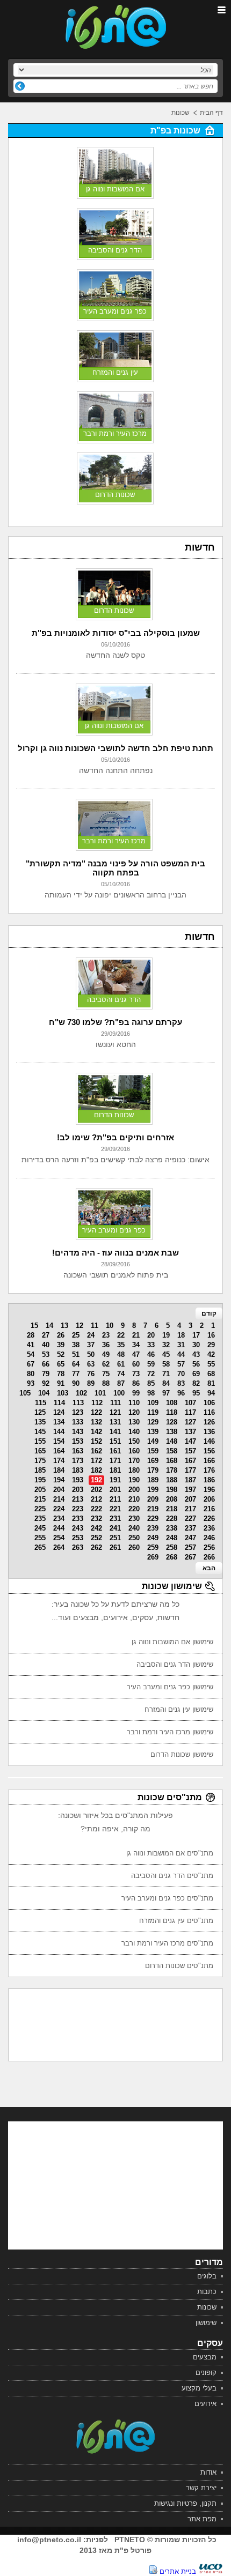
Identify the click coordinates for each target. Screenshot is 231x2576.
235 (40, 1519)
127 (190, 1422)
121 (115, 1412)
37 (91, 1345)
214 (59, 1499)
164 (59, 1451)
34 (136, 1345)
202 (96, 1490)
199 (153, 1490)
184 (59, 1470)
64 (76, 1364)
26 (61, 1335)
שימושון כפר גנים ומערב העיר (170, 1687)
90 (76, 1383)
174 (59, 1461)
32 (166, 1345)
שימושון (206, 2323)
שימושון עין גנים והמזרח (179, 1709)
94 (211, 1393)
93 (31, 1383)
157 (190, 1451)
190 (134, 1480)
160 (134, 1451)
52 (61, 1354)
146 (209, 1441)
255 (40, 1538)
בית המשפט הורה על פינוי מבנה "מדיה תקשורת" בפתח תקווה (115, 868)
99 (136, 1393)
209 (153, 1499)
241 (115, 1528)
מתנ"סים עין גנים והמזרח (176, 1921)
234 (59, 1519)
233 (78, 1519)
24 (91, 1335)
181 (115, 1470)
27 (46, 1335)
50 (91, 1354)
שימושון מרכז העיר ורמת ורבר (170, 1732)
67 (31, 1364)
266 (209, 1557)
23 (106, 1335)
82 (196, 1383)
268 (172, 1557)
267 (190, 1557)
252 (96, 1538)
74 (121, 1374)
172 (96, 1461)
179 (153, 1470)
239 (153, 1528)
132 (96, 1422)
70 (181, 1374)
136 (209, 1432)
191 (115, 1480)
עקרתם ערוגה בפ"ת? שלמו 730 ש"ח (115, 1022)
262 (96, 1547)
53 (46, 1354)
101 (100, 1393)
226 (209, 1519)
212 (96, 1499)
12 (80, 1326)
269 (153, 1557)
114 (59, 1403)
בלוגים (207, 2276)
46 (151, 1354)
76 (91, 1374)
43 (196, 1354)
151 (115, 1441)
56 (196, 1364)
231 (115, 1519)
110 (134, 1403)
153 (78, 1441)
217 (190, 1509)
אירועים (205, 2404)
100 (119, 1393)
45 (166, 1354)
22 (121, 1335)
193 (78, 1480)
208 (172, 1499)
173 (78, 1461)
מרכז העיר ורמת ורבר (115, 433)
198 (172, 1490)
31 (181, 1345)
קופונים (206, 2373)
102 (81, 1393)
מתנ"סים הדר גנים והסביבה (172, 1876)
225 (40, 1509)
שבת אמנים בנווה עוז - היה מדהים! (115, 1253)
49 (106, 1354)
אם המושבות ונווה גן (115, 189)
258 (172, 1547)
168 (172, 1461)
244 (59, 1528)
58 (166, 1364)
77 (76, 1374)
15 (34, 1326)
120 (134, 1412)
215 (40, 1499)
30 (196, 1345)
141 (115, 1432)
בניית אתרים (178, 2571)
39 (61, 1345)
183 (78, 1470)
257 (190, 1547)
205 (40, 1490)
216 (209, 1509)
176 (209, 1470)
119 (153, 1412)
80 (31, 1374)
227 (190, 1519)
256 (209, 1547)
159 (153, 1451)
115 (41, 1403)
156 (209, 1451)
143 (78, 1432)
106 (209, 1403)
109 (153, 1403)
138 (172, 1432)
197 (190, 1490)
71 (166, 1374)
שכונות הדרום (115, 495)
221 (115, 1509)
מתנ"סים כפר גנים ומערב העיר (167, 1898)
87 (121, 1383)
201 (115, 1490)
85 (151, 1383)
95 (196, 1393)
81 (211, 1383)
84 (166, 1383)
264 (59, 1547)
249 (153, 1538)
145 (40, 1432)
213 (78, 1499)
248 (172, 1538)
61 (121, 1364)
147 (190, 1441)
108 (172, 1403)
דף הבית (211, 113)
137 (190, 1432)
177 (190, 1470)
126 (209, 1422)
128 (172, 1422)
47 (136, 1354)
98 (151, 1393)
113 (78, 1403)
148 (172, 1441)
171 (115, 1461)
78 (61, 1374)
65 (61, 1364)
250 (134, 1538)
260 (134, 1547)
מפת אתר (202, 2519)
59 (151, 1364)
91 (61, 1383)
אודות (208, 2472)
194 (59, 1480)
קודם (209, 1313)
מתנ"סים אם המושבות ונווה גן (170, 1853)
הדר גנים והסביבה (115, 250)
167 (190, 1461)
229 (153, 1519)
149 (153, 1441)
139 (153, 1432)
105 (25, 1393)
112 (97, 1403)
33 (151, 1345)
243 (78, 1528)
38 (76, 1345)
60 (136, 1364)
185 (40, 1470)
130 (134, 1422)
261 (115, 1547)
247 (190, 1538)
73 (136, 1374)
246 (209, 1538)
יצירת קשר (201, 2488)
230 (134, 1519)
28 (31, 1335)
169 (153, 1461)
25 (76, 1335)
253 (78, 1538)
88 (106, 1383)
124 (59, 1412)
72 (151, 1374)
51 (76, 1354)
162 (96, 1451)
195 (40, 1480)
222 (96, 1509)
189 (153, 1480)
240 (134, 1528)
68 (211, 1374)
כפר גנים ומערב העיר (115, 311)
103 (63, 1393)
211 (115, 1499)
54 (31, 1354)
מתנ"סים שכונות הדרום (179, 1966)
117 (190, 1412)
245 (40, 1528)
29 (211, 1345)
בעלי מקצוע (199, 2388)
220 (134, 1509)
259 (153, 1547)
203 (78, 1490)
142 (96, 1432)
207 (190, 1499)
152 (96, 1441)
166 (209, 1461)
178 (172, 1470)
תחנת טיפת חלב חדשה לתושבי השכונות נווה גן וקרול (115, 748)
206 (209, 1499)
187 (190, 1480)
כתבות (207, 2292)
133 (78, 1422)
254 (59, 1538)
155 (40, 1441)
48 (121, 1354)
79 (46, 1374)
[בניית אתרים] (211, 2571)
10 (110, 1326)
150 (134, 1441)
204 (59, 1490)
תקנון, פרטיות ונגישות (185, 2503)
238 (172, 1528)
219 (153, 1509)
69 (196, 1374)
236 (209, 1528)
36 (106, 1345)
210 (134, 1499)
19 (166, 1335)
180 (134, 1470)
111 (115, 1403)
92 (46, 1383)
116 (209, 1412)
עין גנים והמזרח (115, 372)
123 (78, 1412)
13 (64, 1326)
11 (95, 1326)
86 (136, 1383)
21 (136, 1335)
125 (40, 1412)
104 (44, 1393)
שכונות (181, 113)
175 (40, 1461)
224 (59, 1509)
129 (153, 1422)
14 (49, 1326)
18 (181, 1335)
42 (211, 1354)
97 (166, 1393)
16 (211, 1335)
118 (172, 1412)
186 (209, 1480)
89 (91, 1383)
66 (46, 1364)
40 (46, 1345)
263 (78, 1547)
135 (40, 1422)
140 (134, 1432)
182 (96, 1470)
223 (78, 1509)
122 (96, 1412)
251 (115, 1538)
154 (59, 1441)
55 (211, 1364)
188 (172, 1480)
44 (181, 1354)
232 (96, 1519)
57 (181, 1364)
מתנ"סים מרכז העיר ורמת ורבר (167, 1943)
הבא (209, 1568)
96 (181, 1393)
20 (151, 1335)
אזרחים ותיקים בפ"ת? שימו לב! (115, 1137)
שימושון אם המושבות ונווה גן (172, 1642)
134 (59, 1422)
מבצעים (205, 2357)
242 (96, 1528)
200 (134, 1490)
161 (115, 1451)
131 (115, 1422)
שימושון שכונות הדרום (182, 1754)
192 (96, 1480)
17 (196, 1335)
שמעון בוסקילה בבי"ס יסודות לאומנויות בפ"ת (116, 633)
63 (91, 1364)
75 (106, 1374)
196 (209, 1490)
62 (106, 1364)
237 (190, 1528)
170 (134, 1461)
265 (40, 1547)
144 (59, 1432)
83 (181, 1383)
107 (190, 1403)
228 (172, 1519)
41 (31, 1345)
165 (40, 1451)
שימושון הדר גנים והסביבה (175, 1664)
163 (78, 1451)
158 (172, 1451)
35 (121, 1345)
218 (172, 1509)
